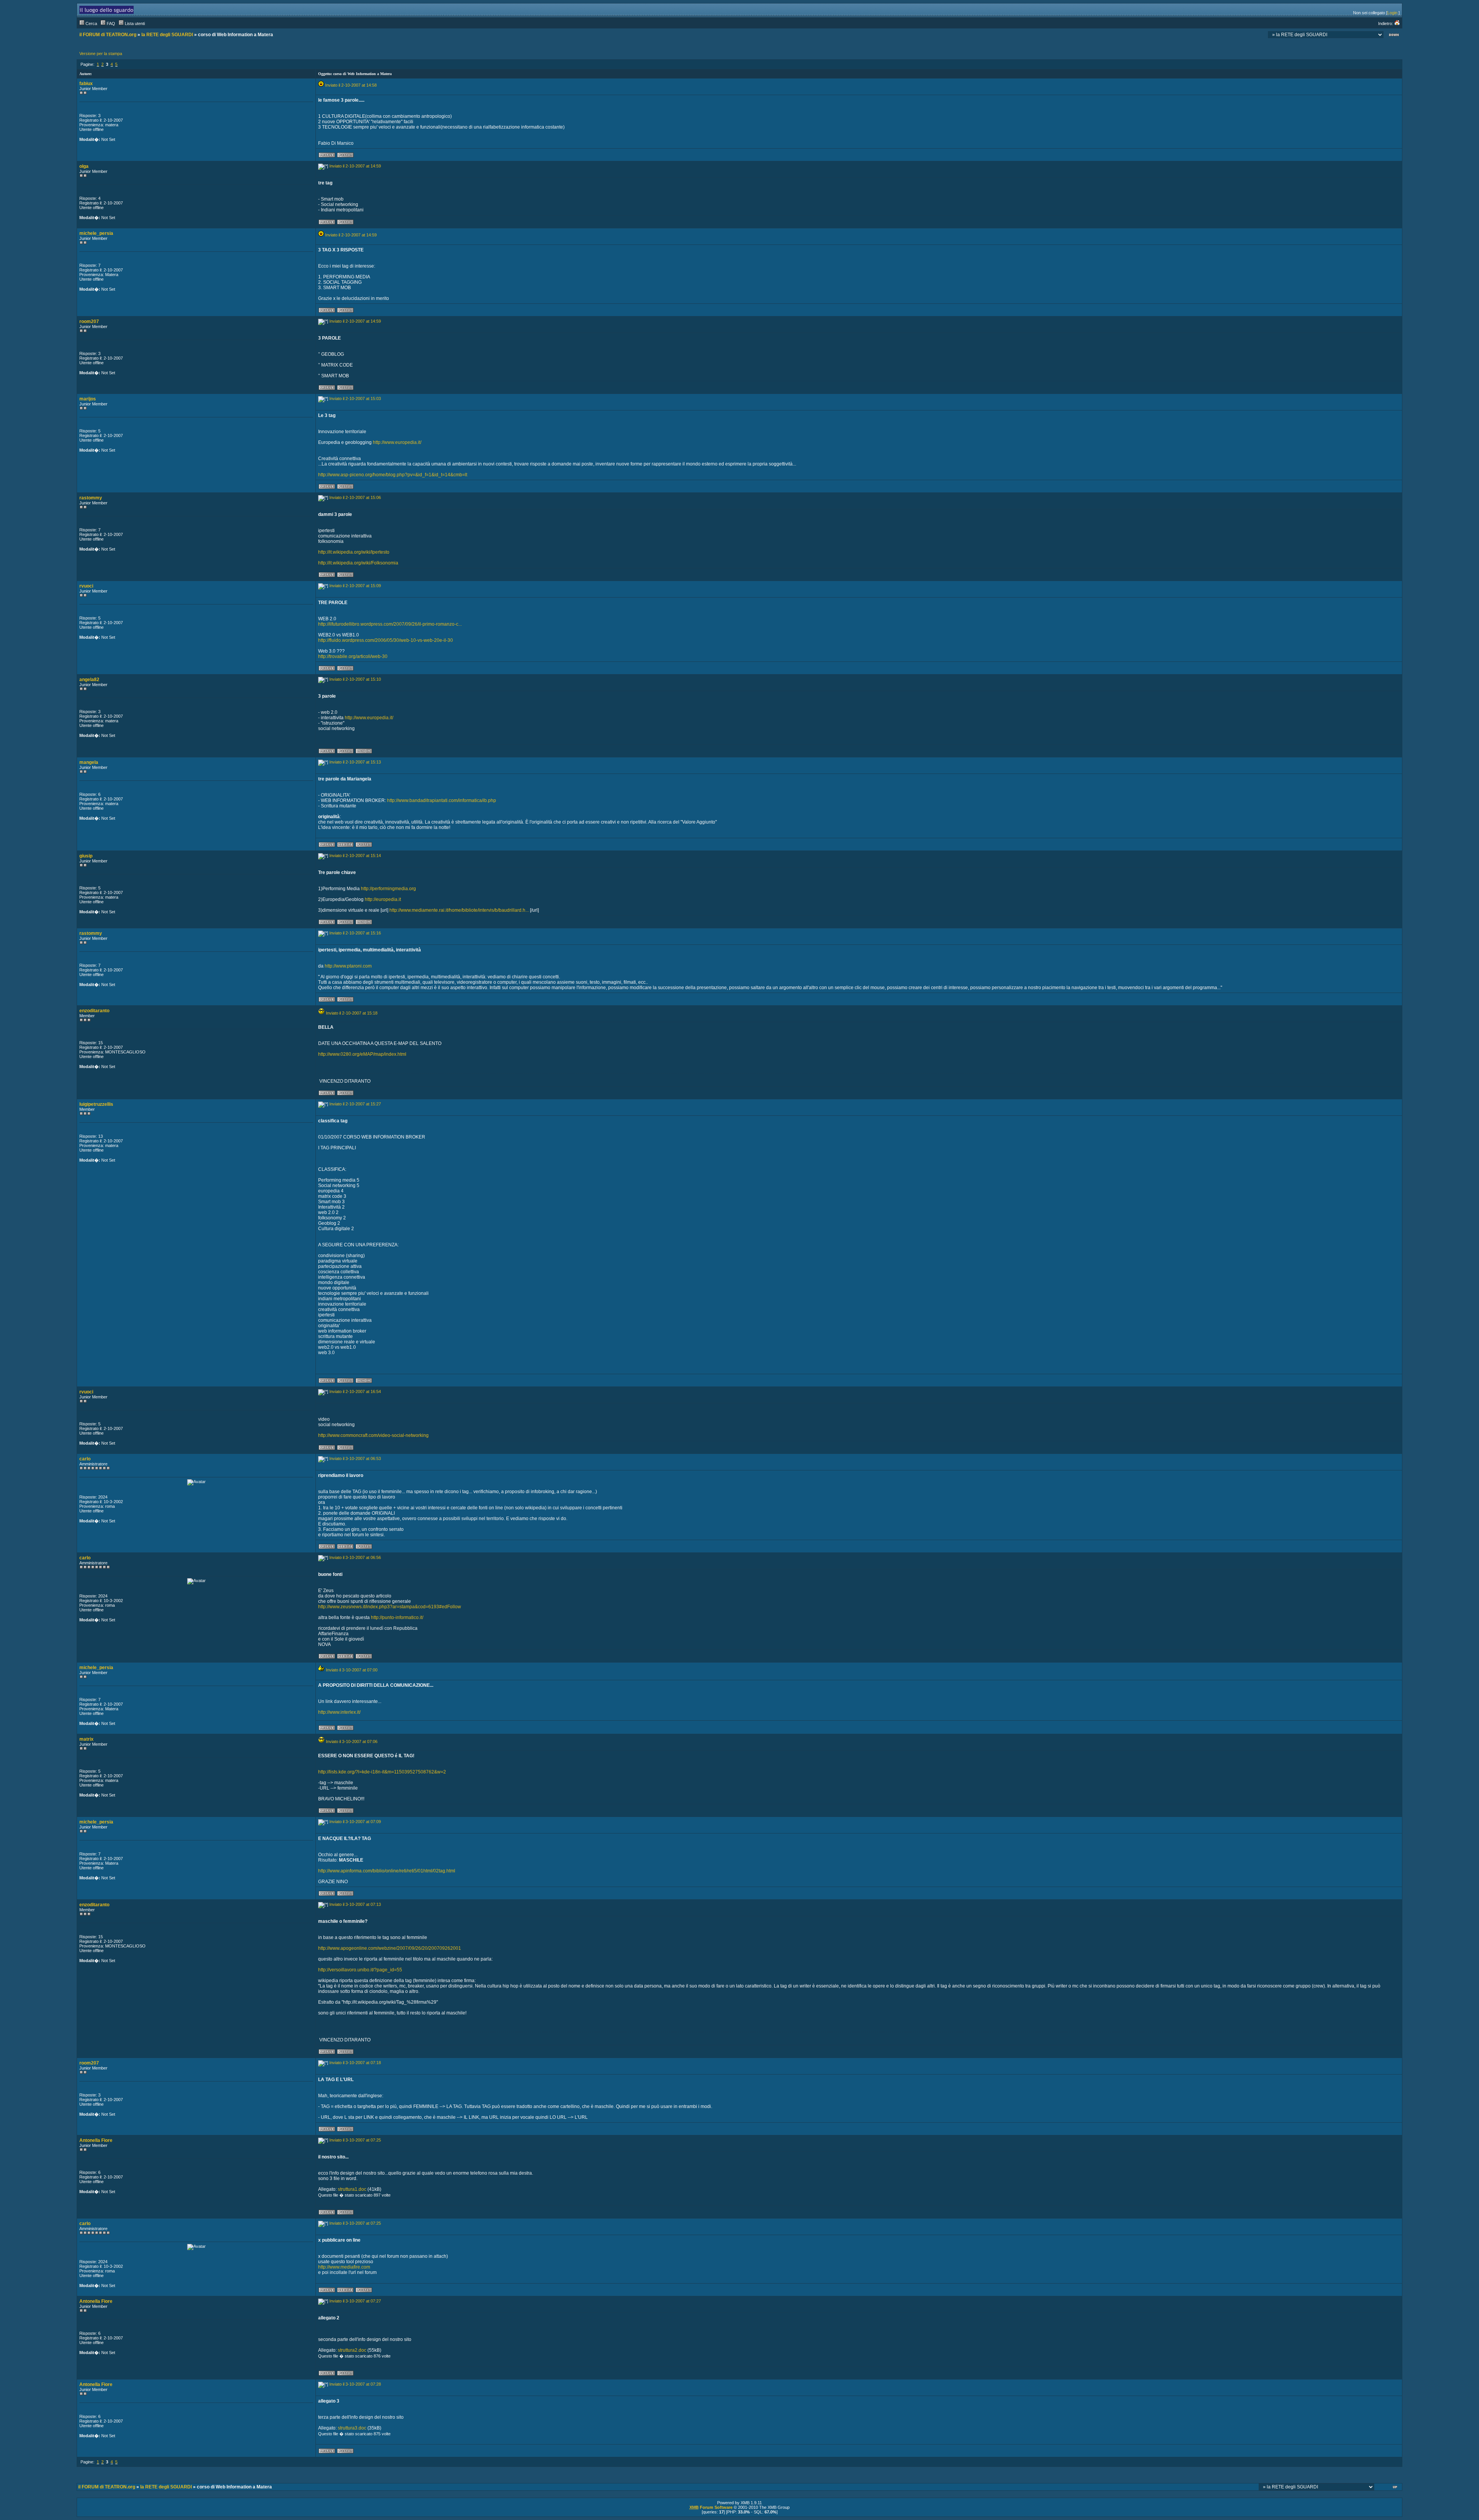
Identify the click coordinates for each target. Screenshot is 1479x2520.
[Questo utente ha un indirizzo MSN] (364, 752)
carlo (85, 1459)
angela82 (89, 680)
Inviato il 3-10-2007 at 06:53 (355, 1458)
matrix (86, 1739)
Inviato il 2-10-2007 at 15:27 (355, 1104)
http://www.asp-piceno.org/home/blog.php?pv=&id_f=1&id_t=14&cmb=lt (393, 475)
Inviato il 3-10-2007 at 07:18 (355, 2063)
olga (84, 166)
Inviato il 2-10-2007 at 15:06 (355, 497)
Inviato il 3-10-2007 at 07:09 (355, 1822)
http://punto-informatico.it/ (397, 1617)
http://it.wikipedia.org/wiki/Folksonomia (358, 563)
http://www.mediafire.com (344, 2267)
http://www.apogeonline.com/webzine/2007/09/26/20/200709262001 (390, 1948)
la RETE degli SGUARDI (167, 35)
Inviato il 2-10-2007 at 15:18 (352, 1013)
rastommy (91, 498)
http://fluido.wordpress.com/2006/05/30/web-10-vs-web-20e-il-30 (386, 640)
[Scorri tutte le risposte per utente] (345, 156)
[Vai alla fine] (1394, 36)
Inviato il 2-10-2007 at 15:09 (355, 586)
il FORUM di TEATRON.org (108, 35)
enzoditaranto (94, 1011)
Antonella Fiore (96, 2140)
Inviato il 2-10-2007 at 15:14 (355, 856)
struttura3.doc (352, 2428)
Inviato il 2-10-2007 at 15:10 (355, 679)
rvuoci (86, 586)
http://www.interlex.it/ (339, 1712)
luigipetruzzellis (96, 1104)
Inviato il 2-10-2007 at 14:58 (351, 85)
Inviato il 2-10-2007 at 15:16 (355, 933)
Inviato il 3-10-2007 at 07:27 (355, 2301)
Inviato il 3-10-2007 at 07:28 (355, 2384)
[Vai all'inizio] (1396, 2488)
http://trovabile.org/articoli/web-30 (353, 656)
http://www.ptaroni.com (348, 966)
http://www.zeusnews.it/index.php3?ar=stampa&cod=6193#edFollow (390, 1607)
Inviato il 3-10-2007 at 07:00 (352, 1670)
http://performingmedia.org (388, 889)
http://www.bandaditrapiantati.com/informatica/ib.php (442, 800)
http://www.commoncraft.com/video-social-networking (373, 1435)
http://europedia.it (383, 899)
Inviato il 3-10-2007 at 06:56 (355, 1557)
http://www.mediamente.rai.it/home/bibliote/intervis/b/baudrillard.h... (459, 910)
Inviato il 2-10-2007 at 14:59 (355, 166)
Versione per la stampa (101, 54)
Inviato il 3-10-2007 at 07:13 (355, 1904)
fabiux (86, 84)
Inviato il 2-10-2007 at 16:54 (355, 1391)
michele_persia (96, 233)
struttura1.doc (352, 2189)
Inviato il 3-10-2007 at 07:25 (355, 2140)
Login (1392, 13)
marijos (88, 399)
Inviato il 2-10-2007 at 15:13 (355, 762)
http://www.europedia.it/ (397, 442)
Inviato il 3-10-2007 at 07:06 (352, 1741)
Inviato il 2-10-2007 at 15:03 (355, 399)
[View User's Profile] (327, 156)
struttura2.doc (352, 2350)
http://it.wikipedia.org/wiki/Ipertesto (354, 552)
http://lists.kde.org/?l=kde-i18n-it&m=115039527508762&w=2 (382, 1772)
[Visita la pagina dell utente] (345, 846)
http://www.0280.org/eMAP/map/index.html (362, 1054)
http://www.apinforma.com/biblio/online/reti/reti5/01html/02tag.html (387, 1871)
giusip (86, 856)
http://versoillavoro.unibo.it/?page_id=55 (360, 1970)
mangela (89, 762)
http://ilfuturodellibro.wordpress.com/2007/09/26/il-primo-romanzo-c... (390, 624)
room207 (89, 321)
